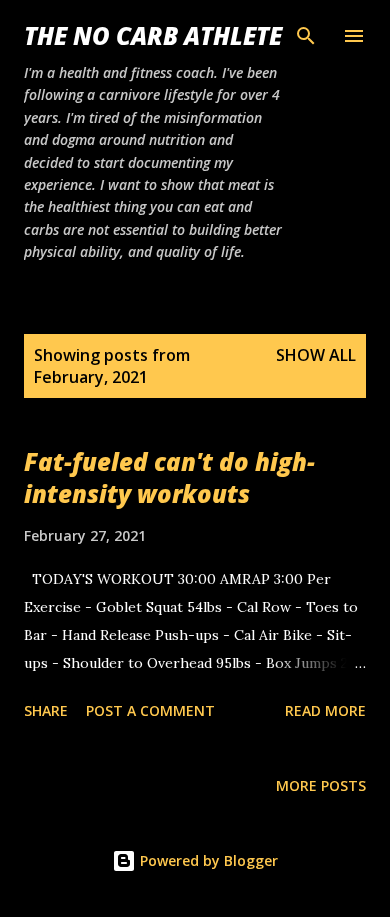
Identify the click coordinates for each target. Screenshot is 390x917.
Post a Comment (150, 710)
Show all (316, 355)
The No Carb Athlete (153, 35)
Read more (325, 710)
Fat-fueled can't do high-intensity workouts (169, 477)
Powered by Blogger (207, 860)
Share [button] (46, 710)
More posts (321, 785)
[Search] (306, 36)
